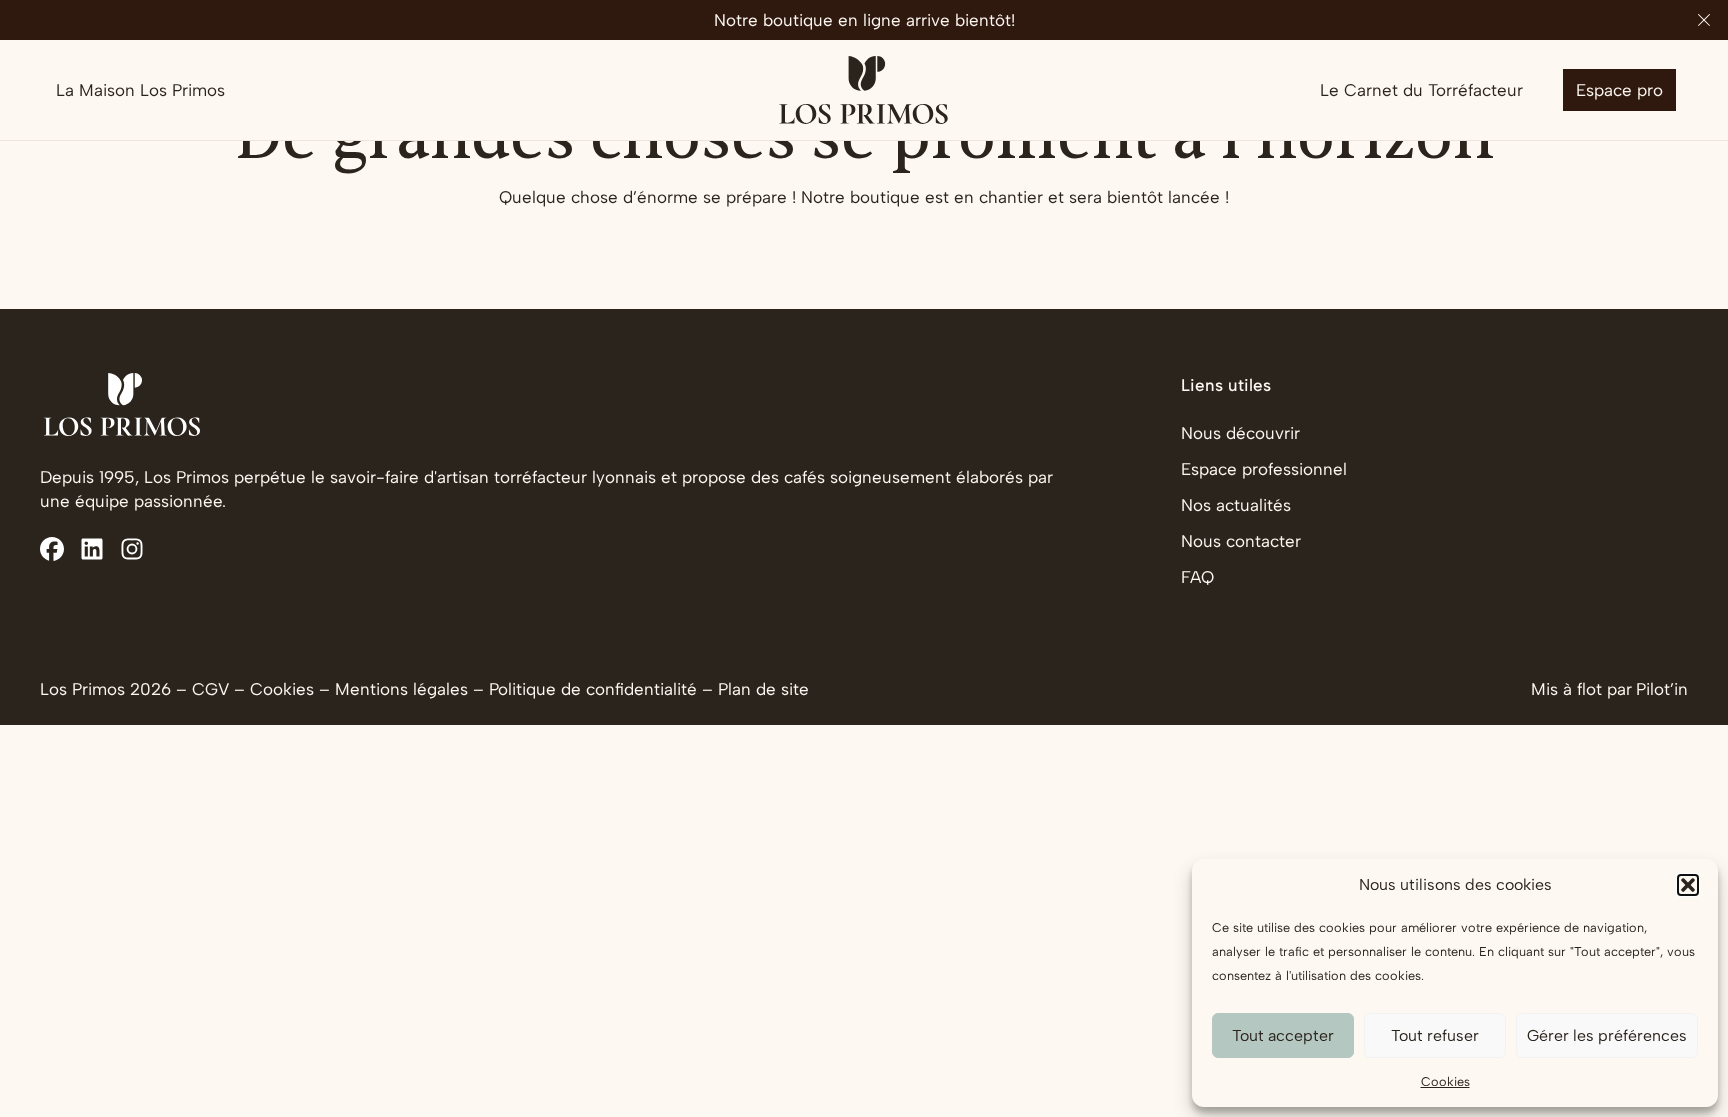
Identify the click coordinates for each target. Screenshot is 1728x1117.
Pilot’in (1662, 689)
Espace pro (1619, 90)
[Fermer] (1704, 20)
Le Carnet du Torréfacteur (1421, 90)
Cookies (1445, 1081)
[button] (1688, 885)
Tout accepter (1283, 1035)
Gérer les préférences (1607, 1035)
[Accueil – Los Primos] (863, 90)
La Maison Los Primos (140, 90)
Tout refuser (1435, 1035)
